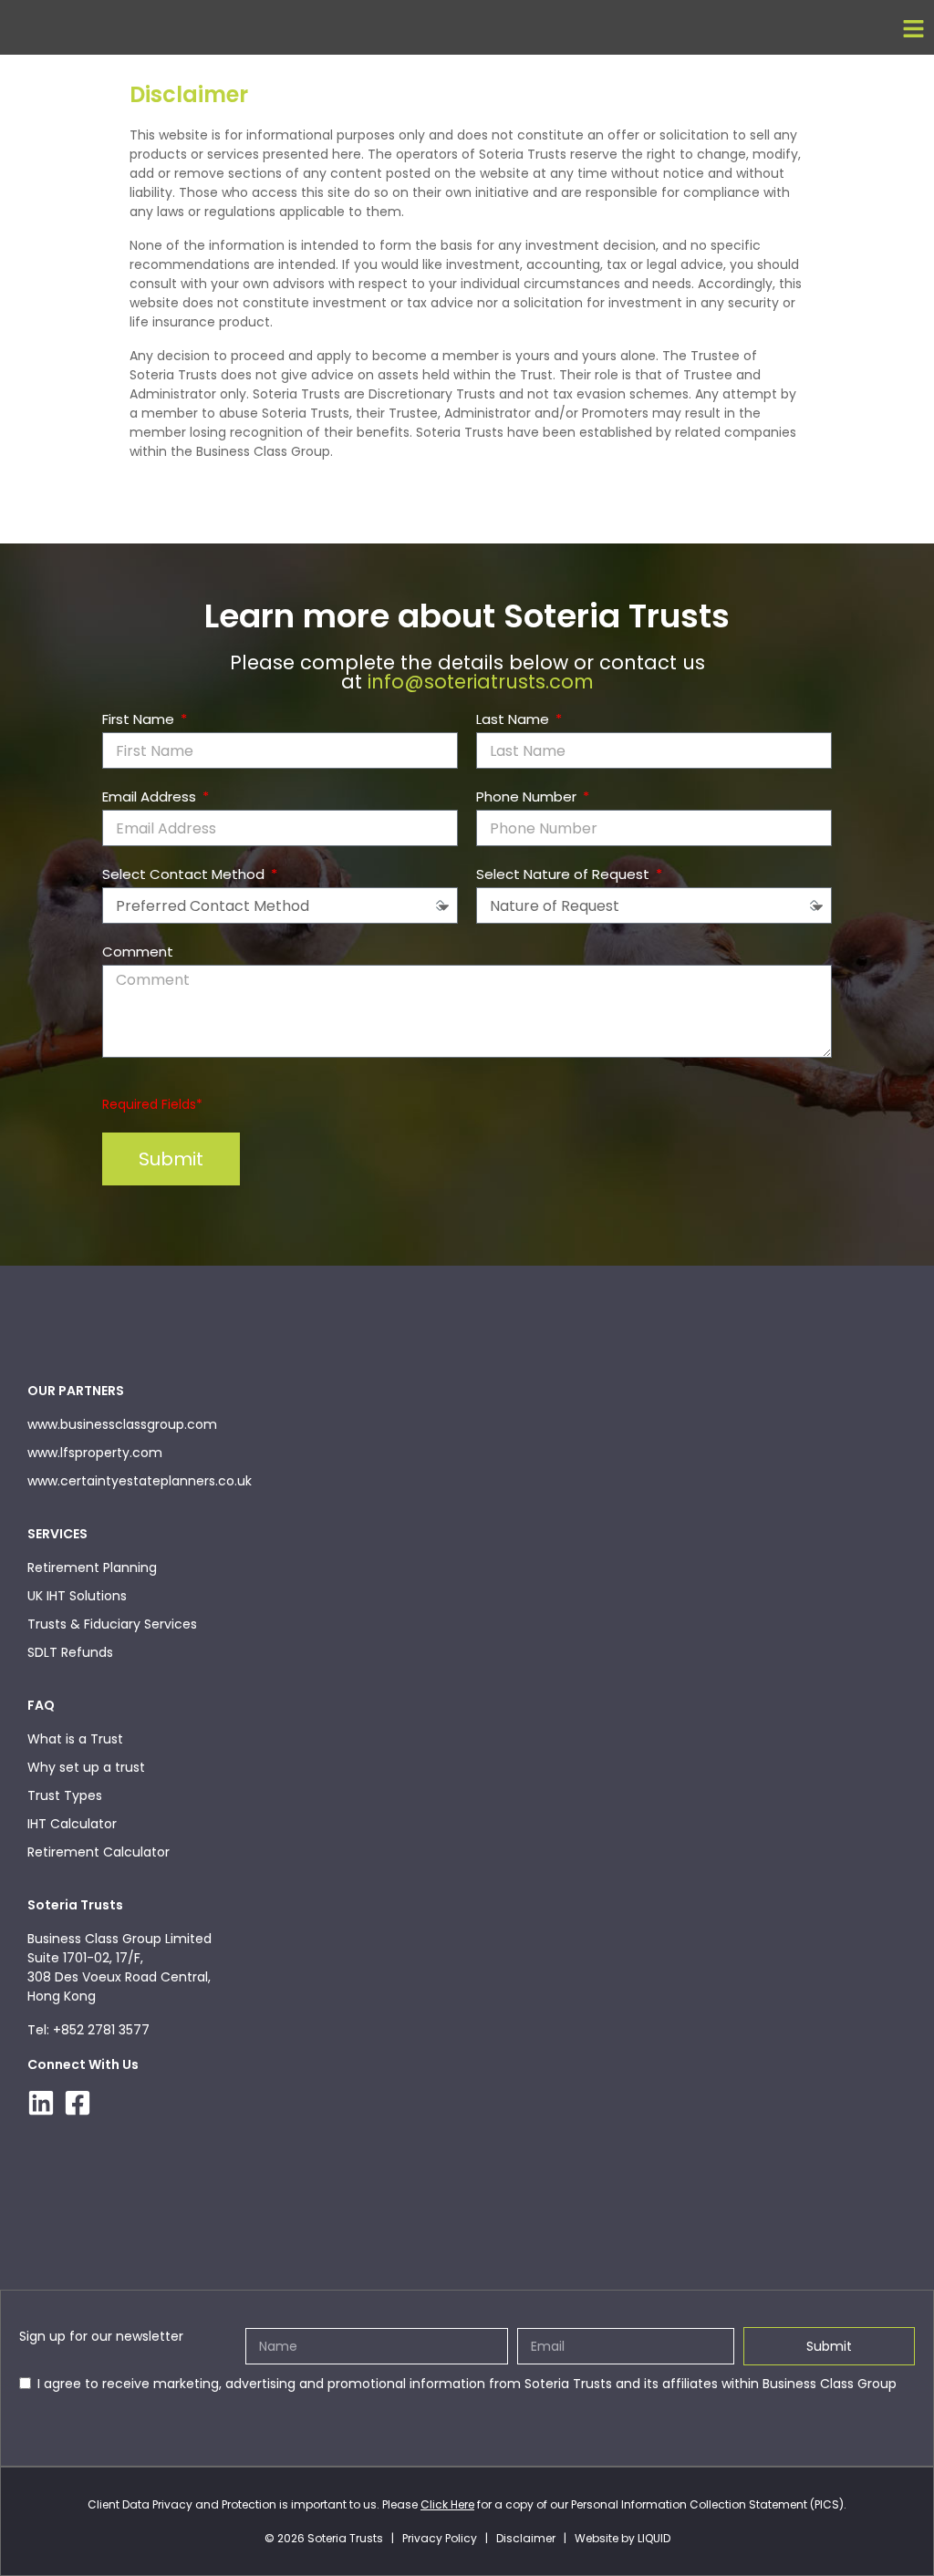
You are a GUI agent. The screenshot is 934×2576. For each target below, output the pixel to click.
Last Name (514, 719)
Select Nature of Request (565, 874)
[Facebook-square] (78, 2103)
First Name (140, 719)
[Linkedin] (41, 2103)
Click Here (447, 2504)
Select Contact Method (185, 874)
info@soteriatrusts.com (481, 682)
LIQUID (654, 2538)
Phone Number (528, 797)
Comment (138, 952)
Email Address (151, 797)
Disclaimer (526, 2538)
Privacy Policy (440, 2538)
